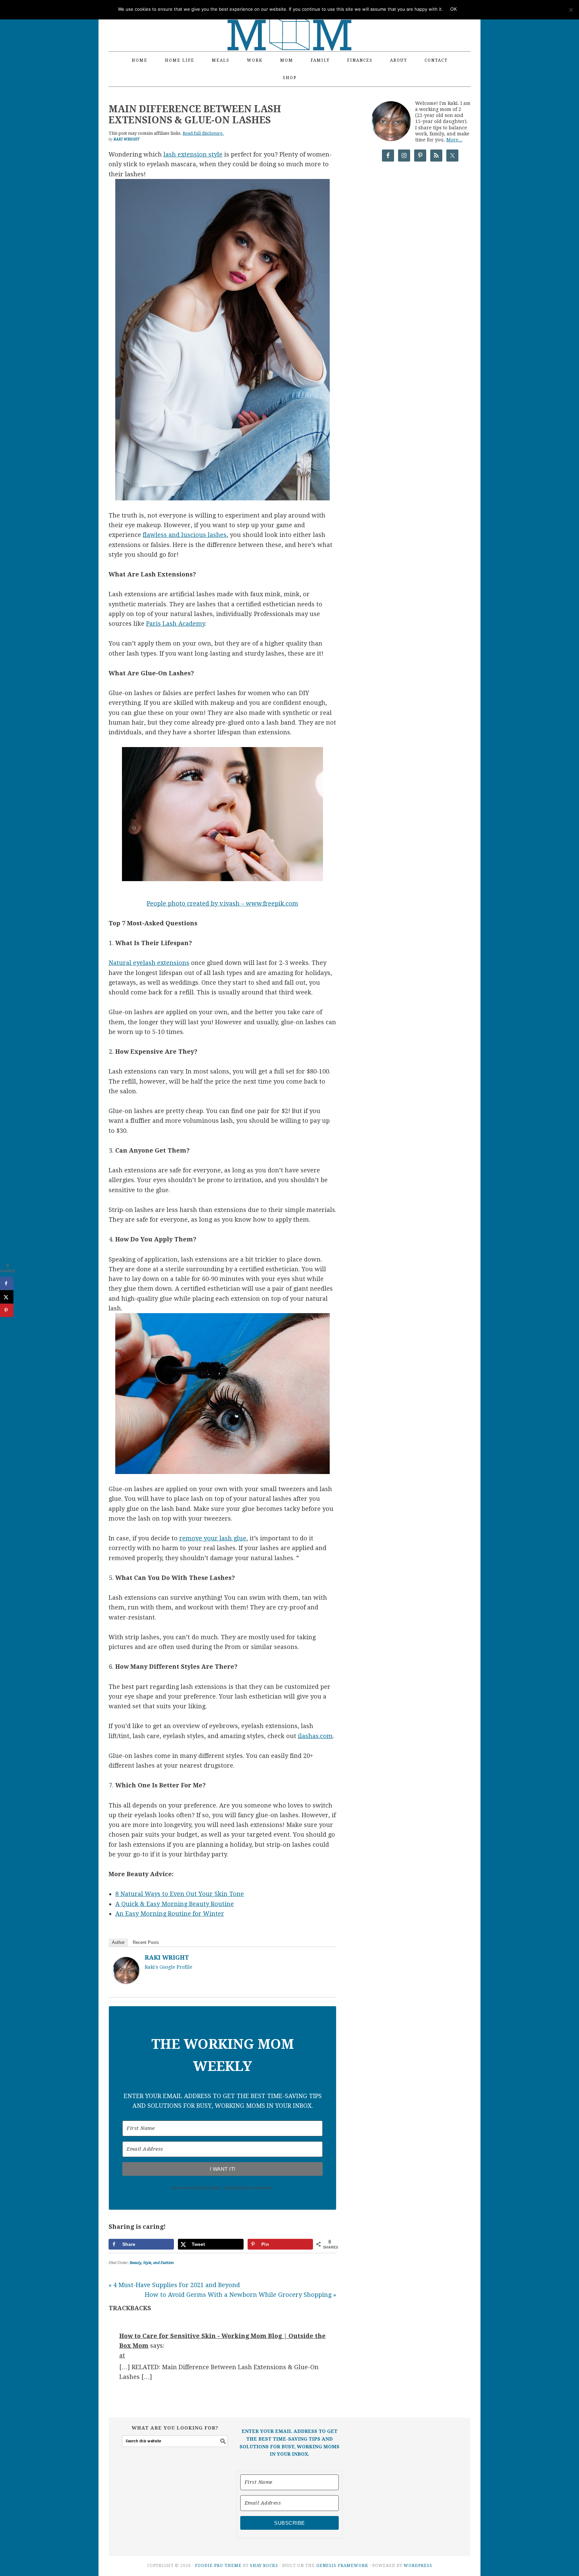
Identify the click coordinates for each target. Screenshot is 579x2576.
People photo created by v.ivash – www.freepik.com (222, 903)
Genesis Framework (342, 2566)
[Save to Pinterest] (7, 1310)
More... (454, 140)
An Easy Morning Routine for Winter (170, 1914)
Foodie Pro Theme (218, 2566)
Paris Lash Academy (175, 624)
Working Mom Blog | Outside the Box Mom (289, 22)
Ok (454, 9)
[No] (571, 10)
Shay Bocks (264, 2566)
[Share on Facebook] (7, 1283)
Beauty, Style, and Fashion (152, 2263)
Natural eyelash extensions (149, 963)
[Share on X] (7, 1297)
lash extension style (193, 154)
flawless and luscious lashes (185, 535)
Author (118, 1942)
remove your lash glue (213, 1538)
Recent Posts (146, 1942)
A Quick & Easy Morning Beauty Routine (175, 1904)
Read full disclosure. (203, 133)
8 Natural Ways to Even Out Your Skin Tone (180, 1894)
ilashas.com (315, 1736)
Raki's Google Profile (169, 1967)
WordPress (418, 2566)
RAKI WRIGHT (167, 1957)
